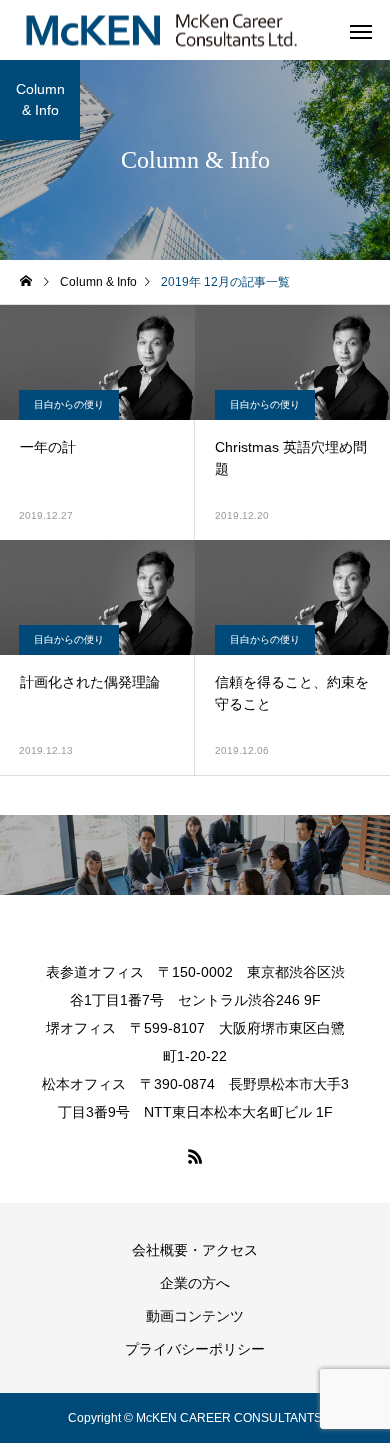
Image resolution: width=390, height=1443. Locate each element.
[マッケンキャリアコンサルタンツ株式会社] (161, 30)
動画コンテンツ (195, 1316)
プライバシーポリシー (195, 1349)
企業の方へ (195, 1283)
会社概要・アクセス (195, 1250)
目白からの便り (69, 404)
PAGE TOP (360, 1376)
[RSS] (195, 1156)
